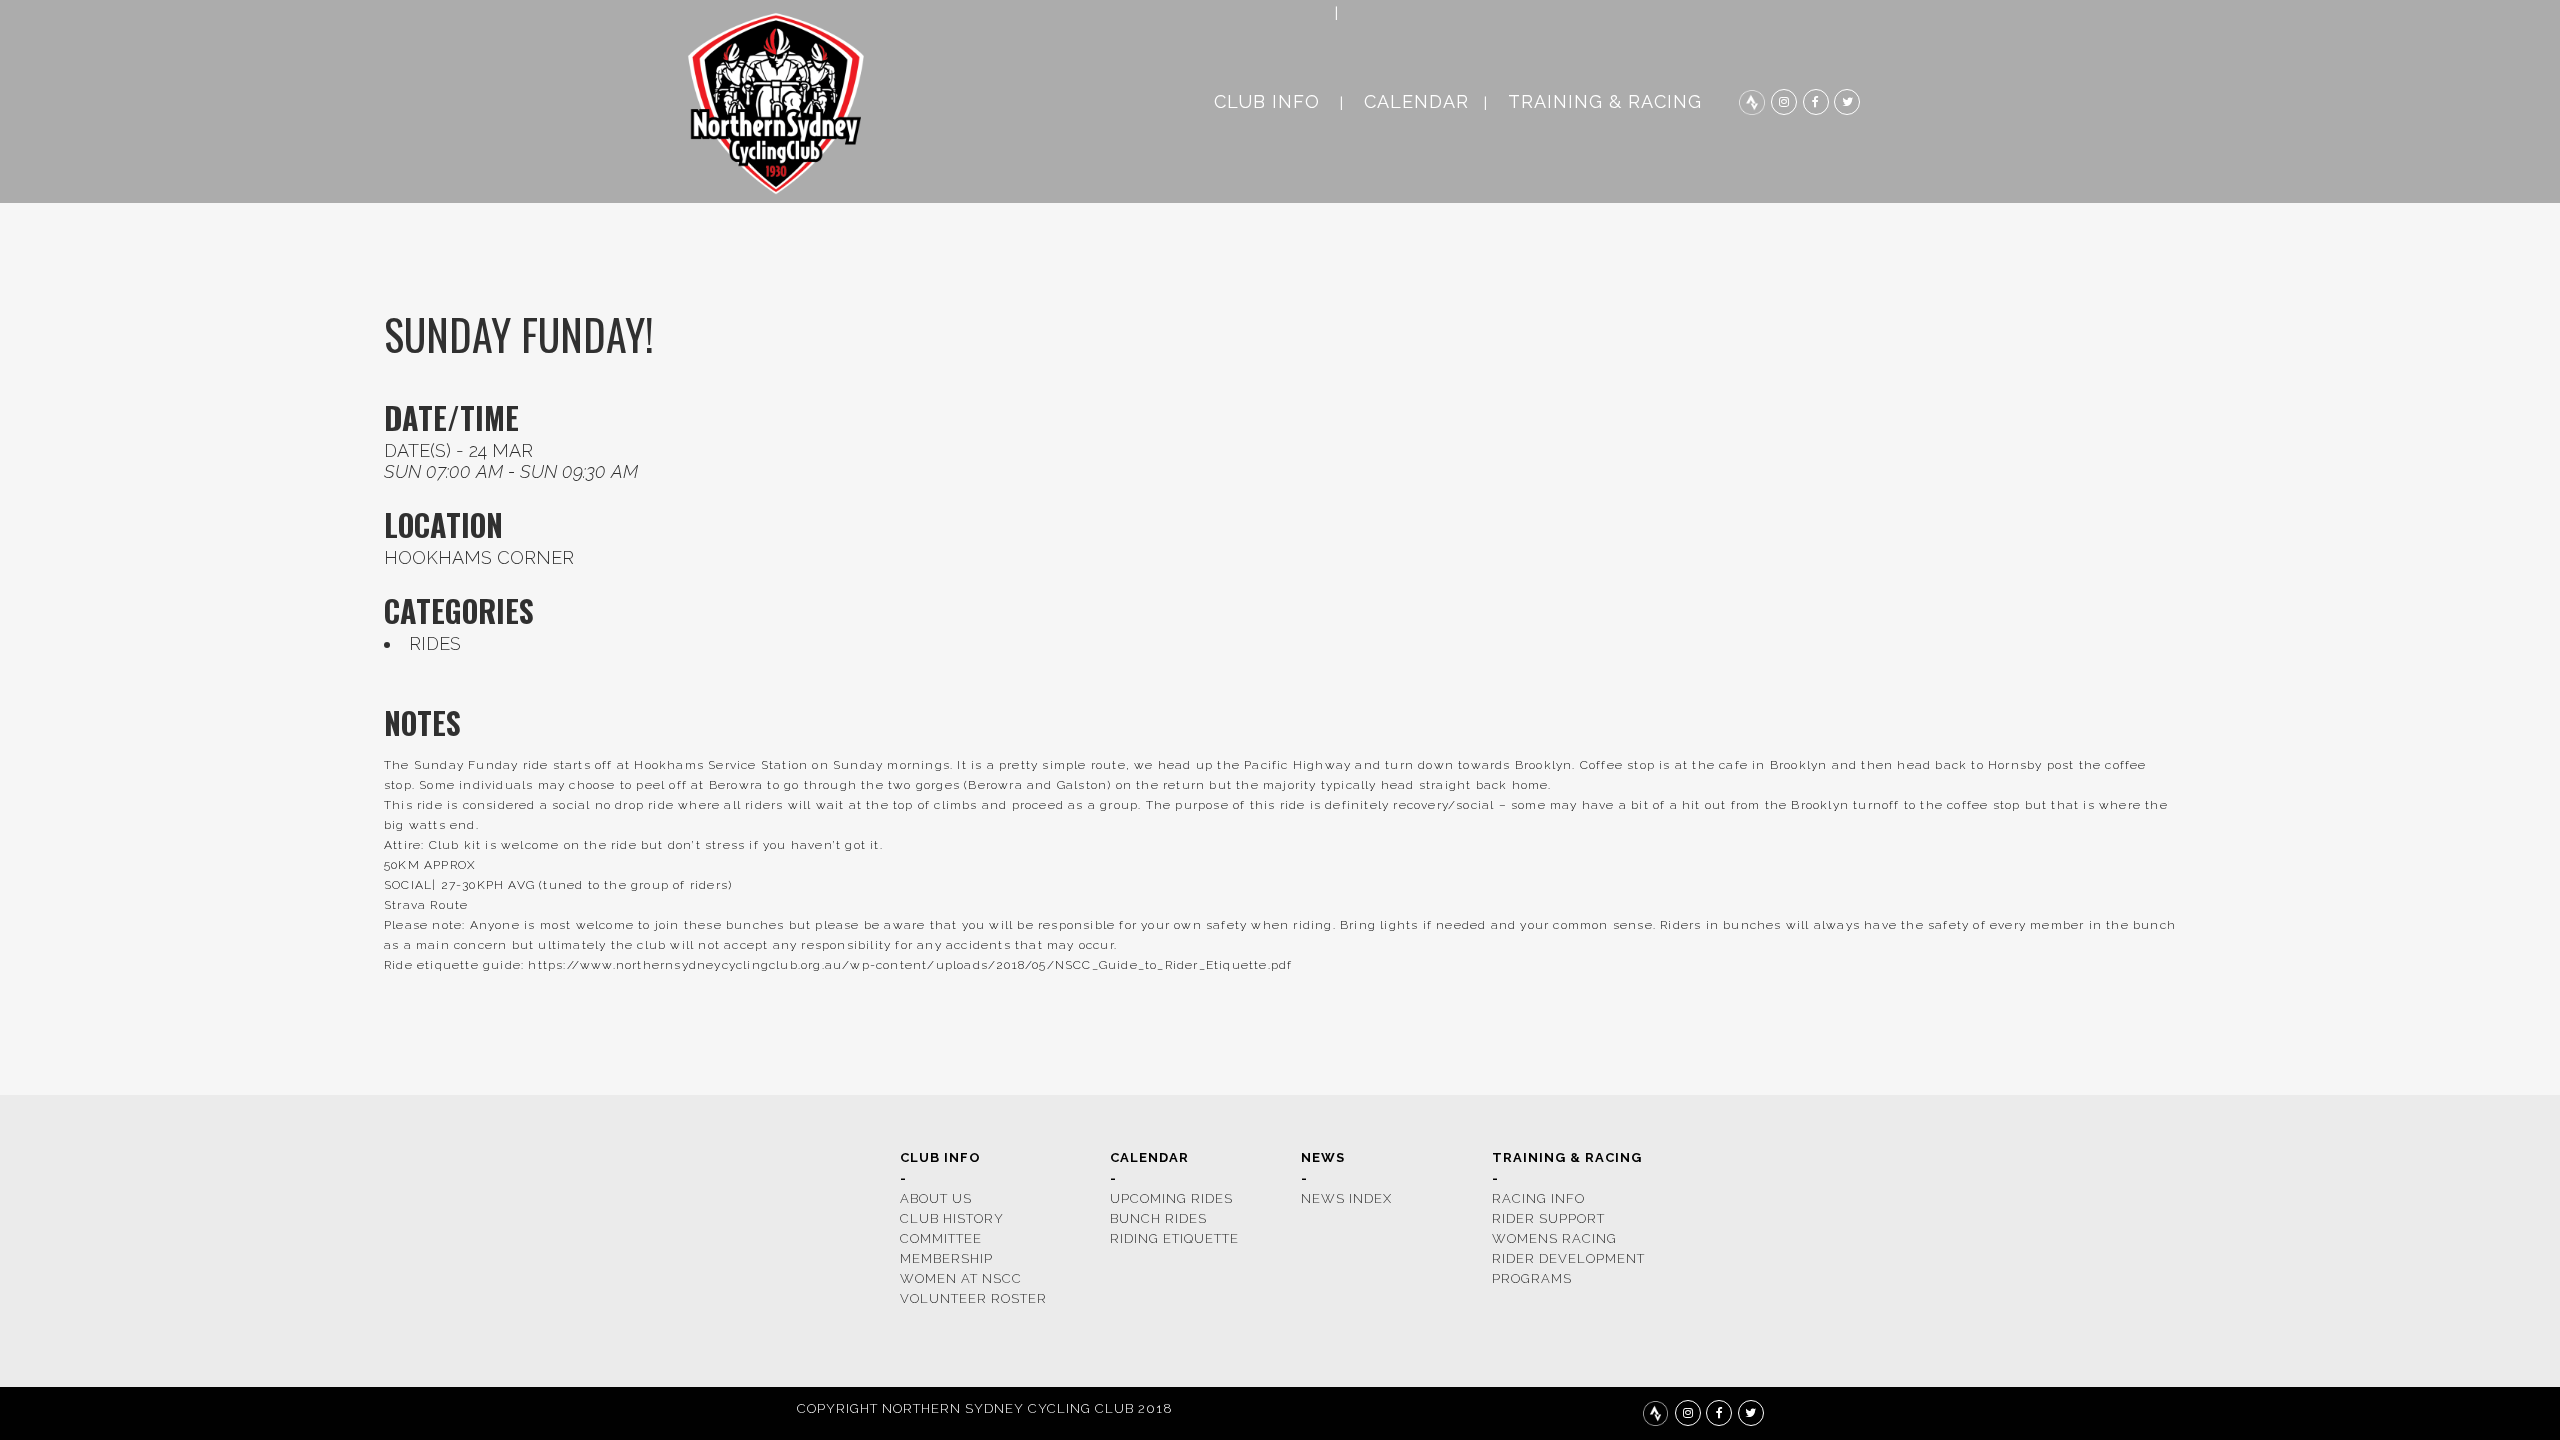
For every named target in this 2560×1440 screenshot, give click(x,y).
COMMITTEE (941, 1238)
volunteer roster (973, 1298)
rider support (1548, 1218)
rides (435, 643)
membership (946, 1258)
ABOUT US (936, 1198)
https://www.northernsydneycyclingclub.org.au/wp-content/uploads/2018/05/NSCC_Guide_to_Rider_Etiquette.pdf (910, 965)
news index (1346, 1198)
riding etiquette (1174, 1238)
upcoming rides (1171, 1198)
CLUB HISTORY (952, 1218)
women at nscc (961, 1278)
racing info (1538, 1198)
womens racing (1554, 1238)
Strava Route (426, 905)
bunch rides (1158, 1218)
